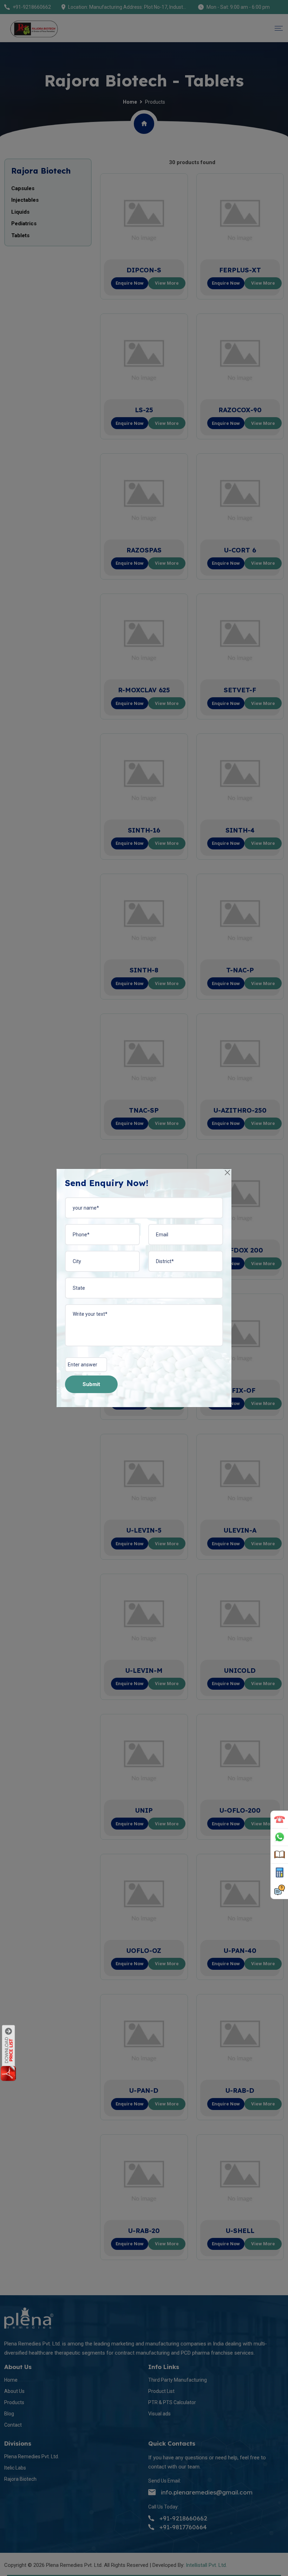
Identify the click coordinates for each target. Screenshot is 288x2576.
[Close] (228, 1173)
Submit (91, 1384)
